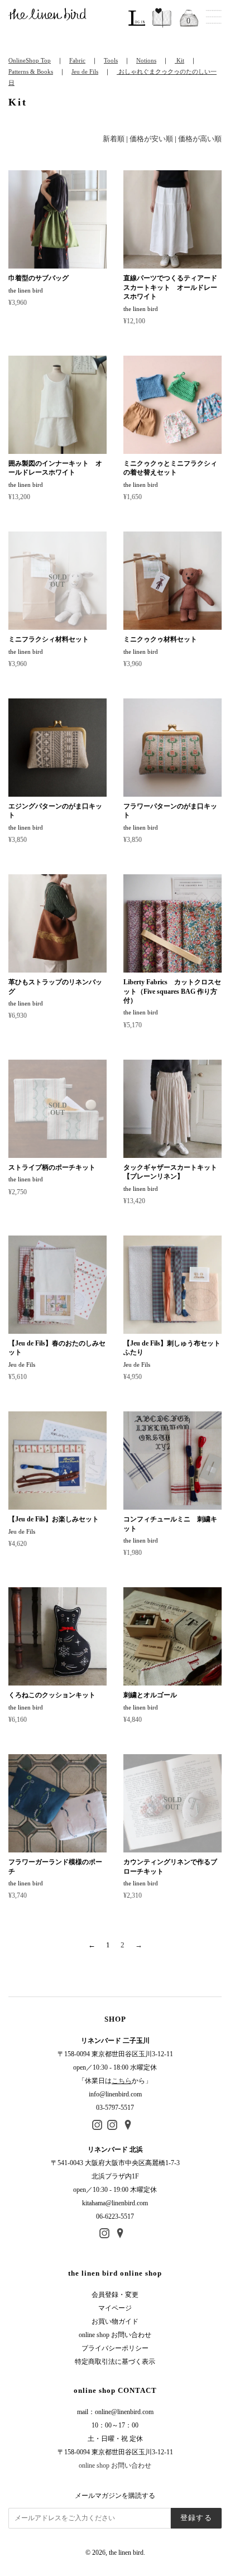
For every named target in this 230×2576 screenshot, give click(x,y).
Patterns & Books (31, 71)
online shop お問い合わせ (115, 2335)
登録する (196, 2518)
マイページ (115, 2308)
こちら (122, 2081)
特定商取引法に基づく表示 (115, 2362)
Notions (146, 60)
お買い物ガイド (115, 2321)
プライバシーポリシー (115, 2348)
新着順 (114, 139)
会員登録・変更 (115, 2295)
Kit (179, 60)
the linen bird (126, 2553)
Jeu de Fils (85, 71)
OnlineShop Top (30, 60)
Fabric (77, 60)
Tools (111, 60)
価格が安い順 (151, 139)
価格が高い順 (200, 139)
